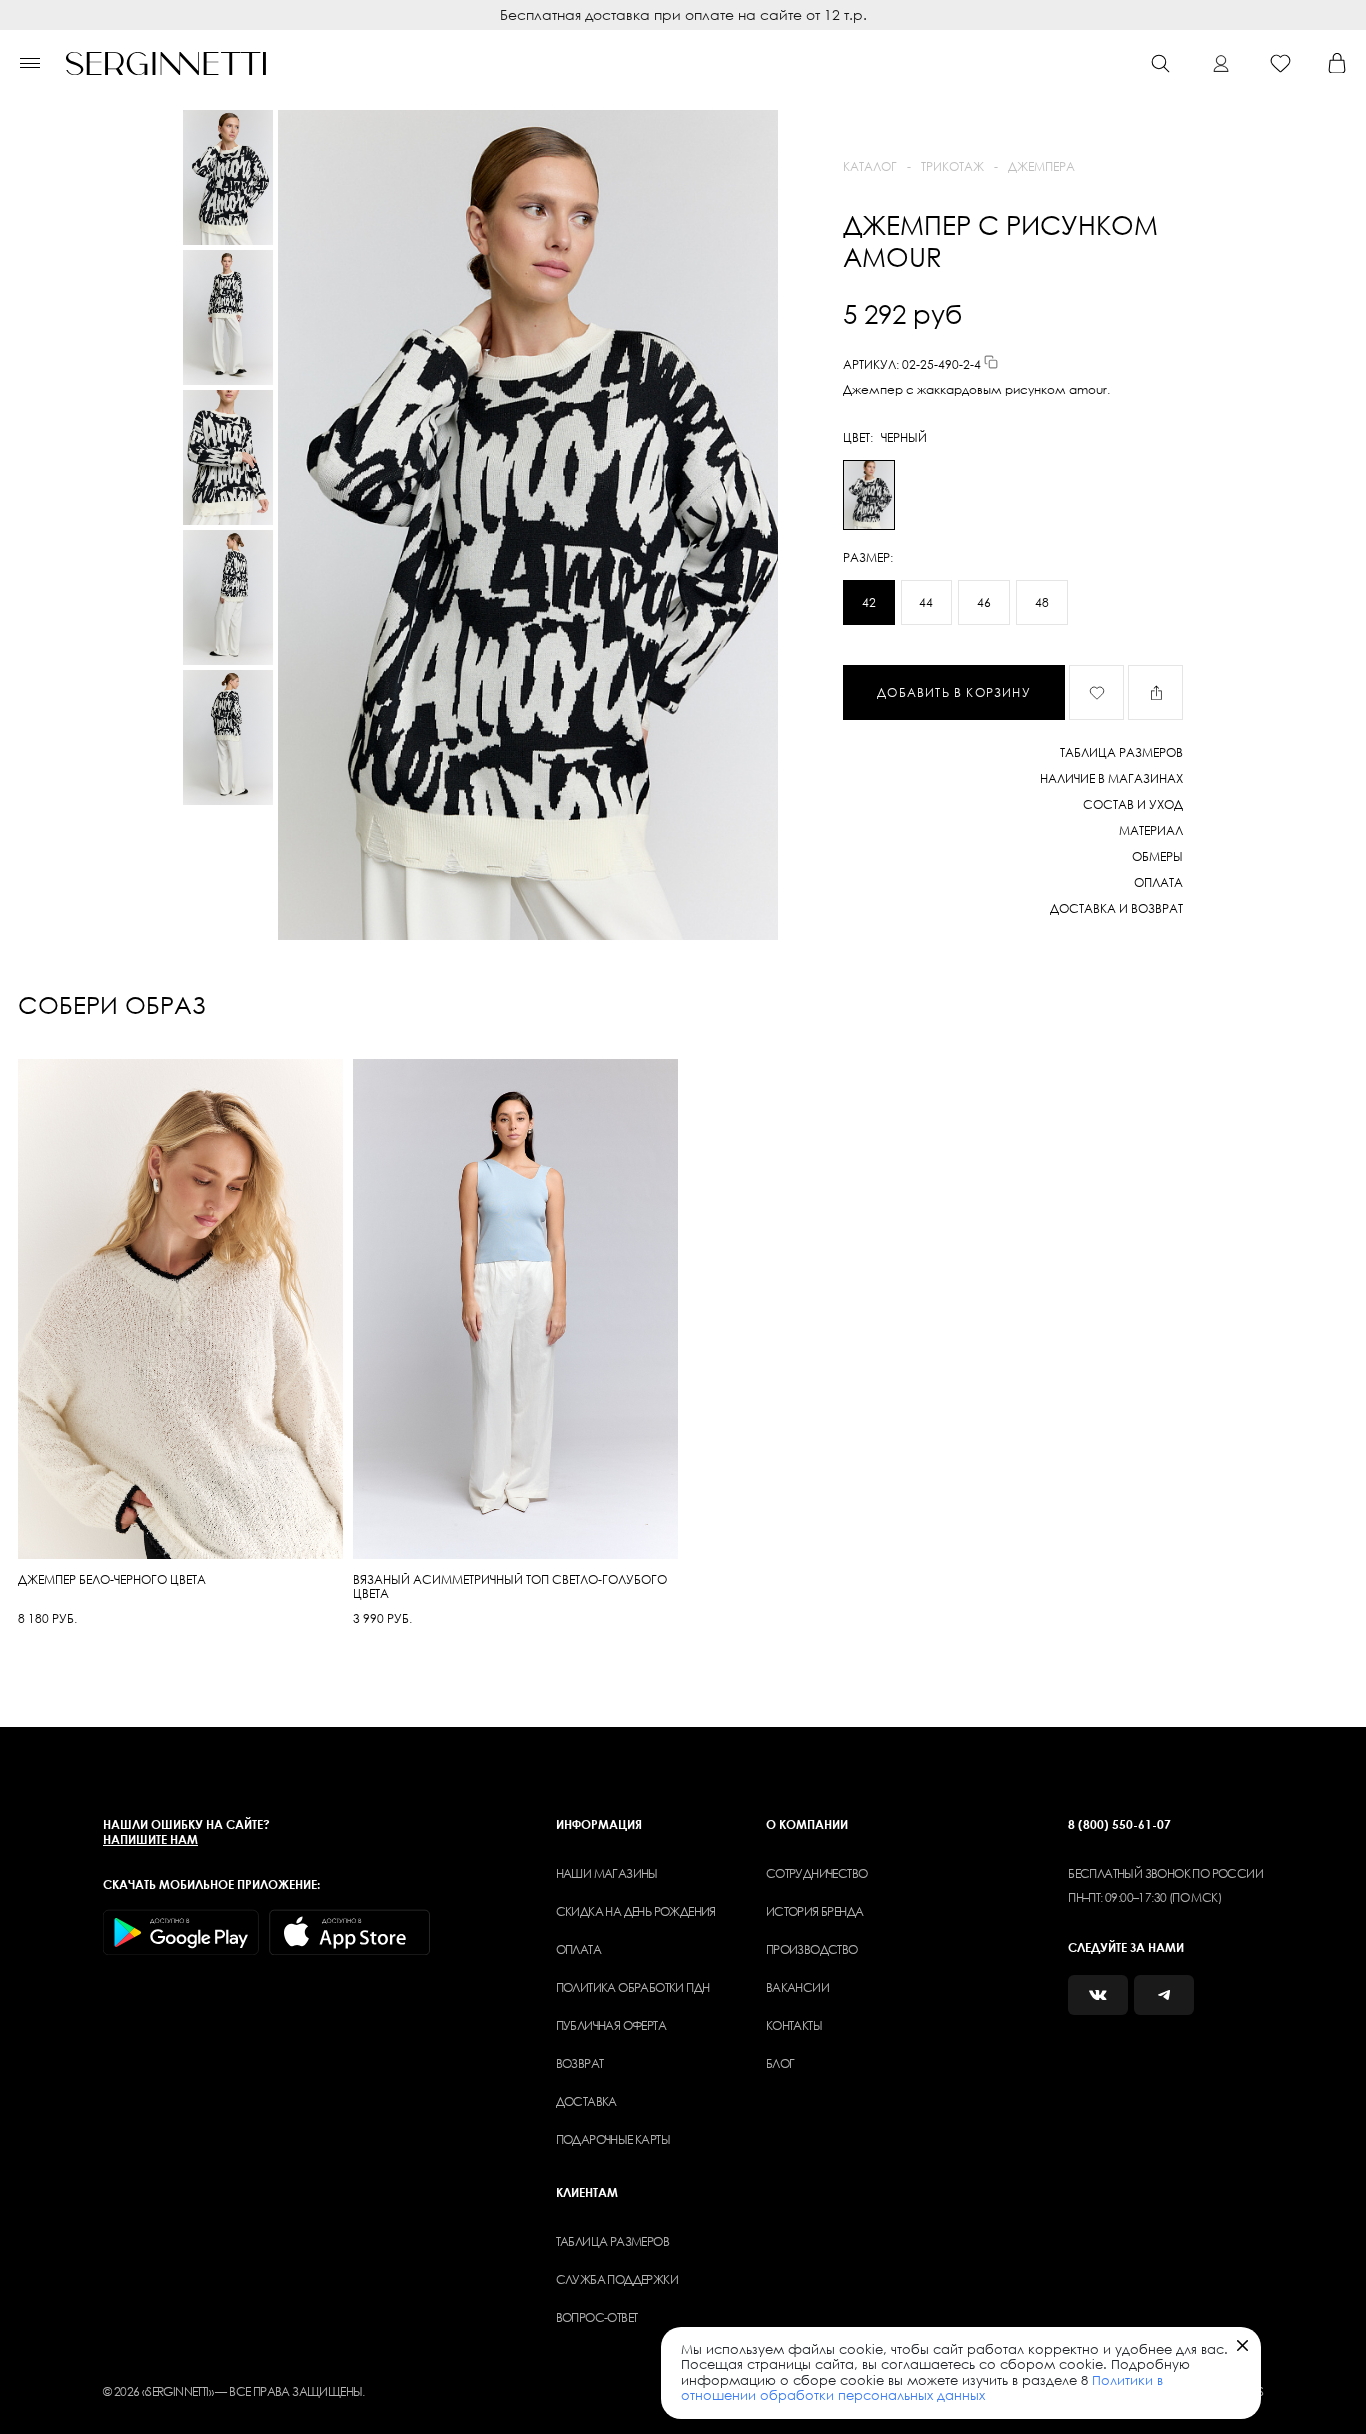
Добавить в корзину (954, 692)
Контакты (794, 2025)
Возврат (580, 2063)
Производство (812, 1949)
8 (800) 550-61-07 (1119, 1824)
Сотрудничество (817, 1873)
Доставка (586, 2101)
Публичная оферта (611, 2025)
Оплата (578, 1949)
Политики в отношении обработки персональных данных (922, 2388)
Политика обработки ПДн (633, 1987)
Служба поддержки (617, 2279)
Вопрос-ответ (597, 2317)
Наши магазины (607, 1873)
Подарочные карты (613, 2139)
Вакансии (797, 1987)
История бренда (815, 1911)
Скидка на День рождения (636, 1911)
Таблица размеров (612, 2241)
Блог (780, 2063)
